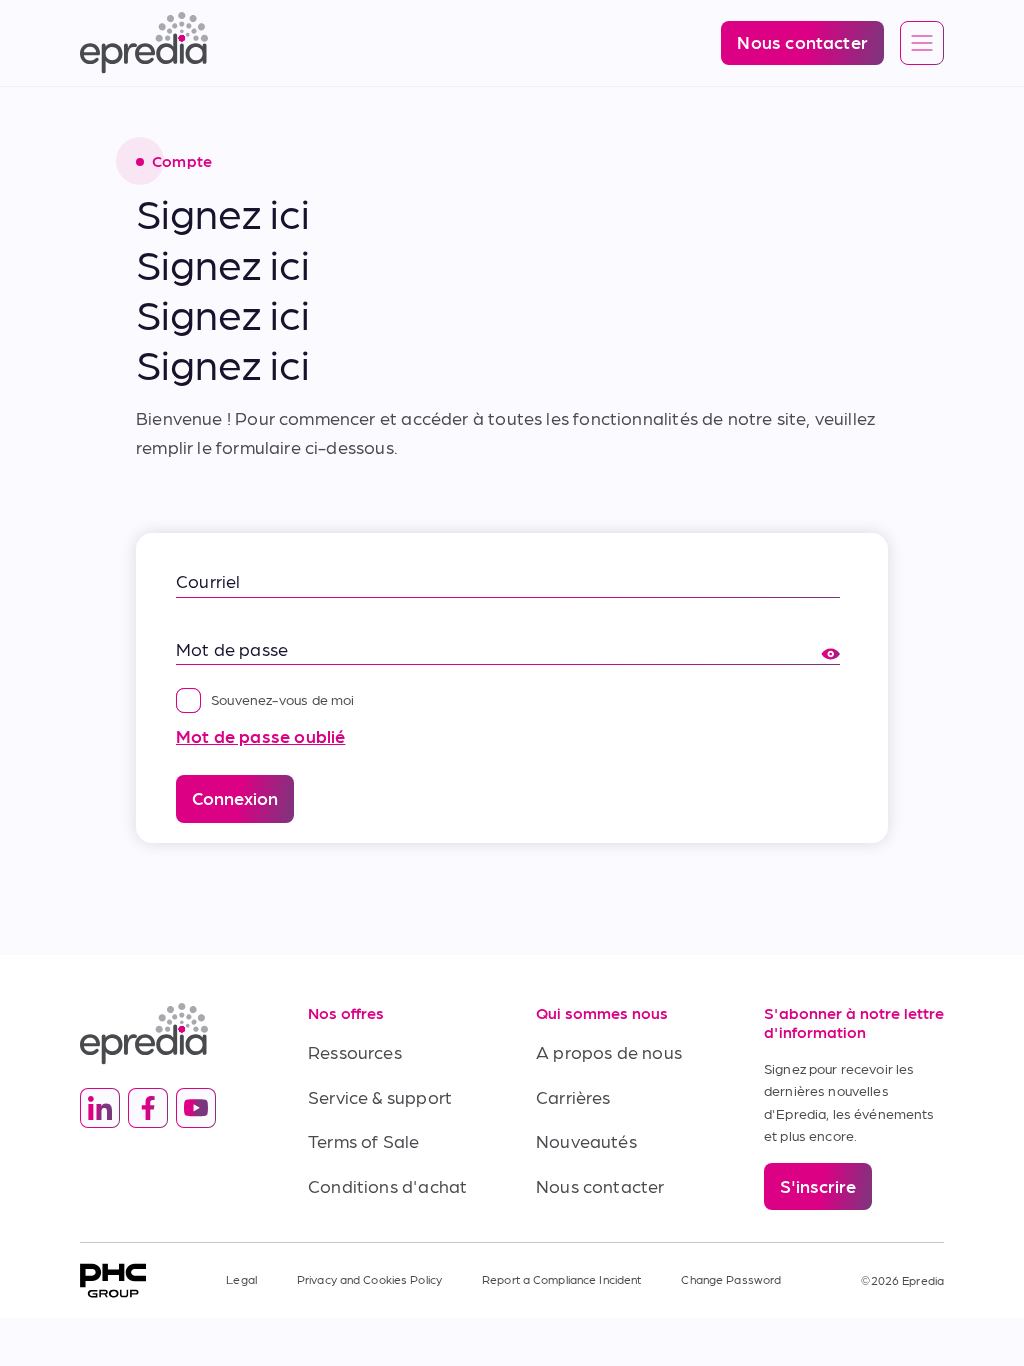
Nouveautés (586, 1140)
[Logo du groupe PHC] (113, 1280)
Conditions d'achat (387, 1185)
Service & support (380, 1096)
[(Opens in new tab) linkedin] (100, 1108)
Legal (241, 1279)
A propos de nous (609, 1051)
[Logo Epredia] (170, 1033)
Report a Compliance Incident (561, 1279)
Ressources (355, 1051)
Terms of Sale (363, 1140)
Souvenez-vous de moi (283, 699)
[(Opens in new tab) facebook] (148, 1108)
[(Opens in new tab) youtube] (196, 1108)
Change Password (731, 1279)
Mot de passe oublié (260, 735)
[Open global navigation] (922, 44)
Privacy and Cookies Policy (369, 1279)
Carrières (573, 1096)
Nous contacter (600, 1185)
